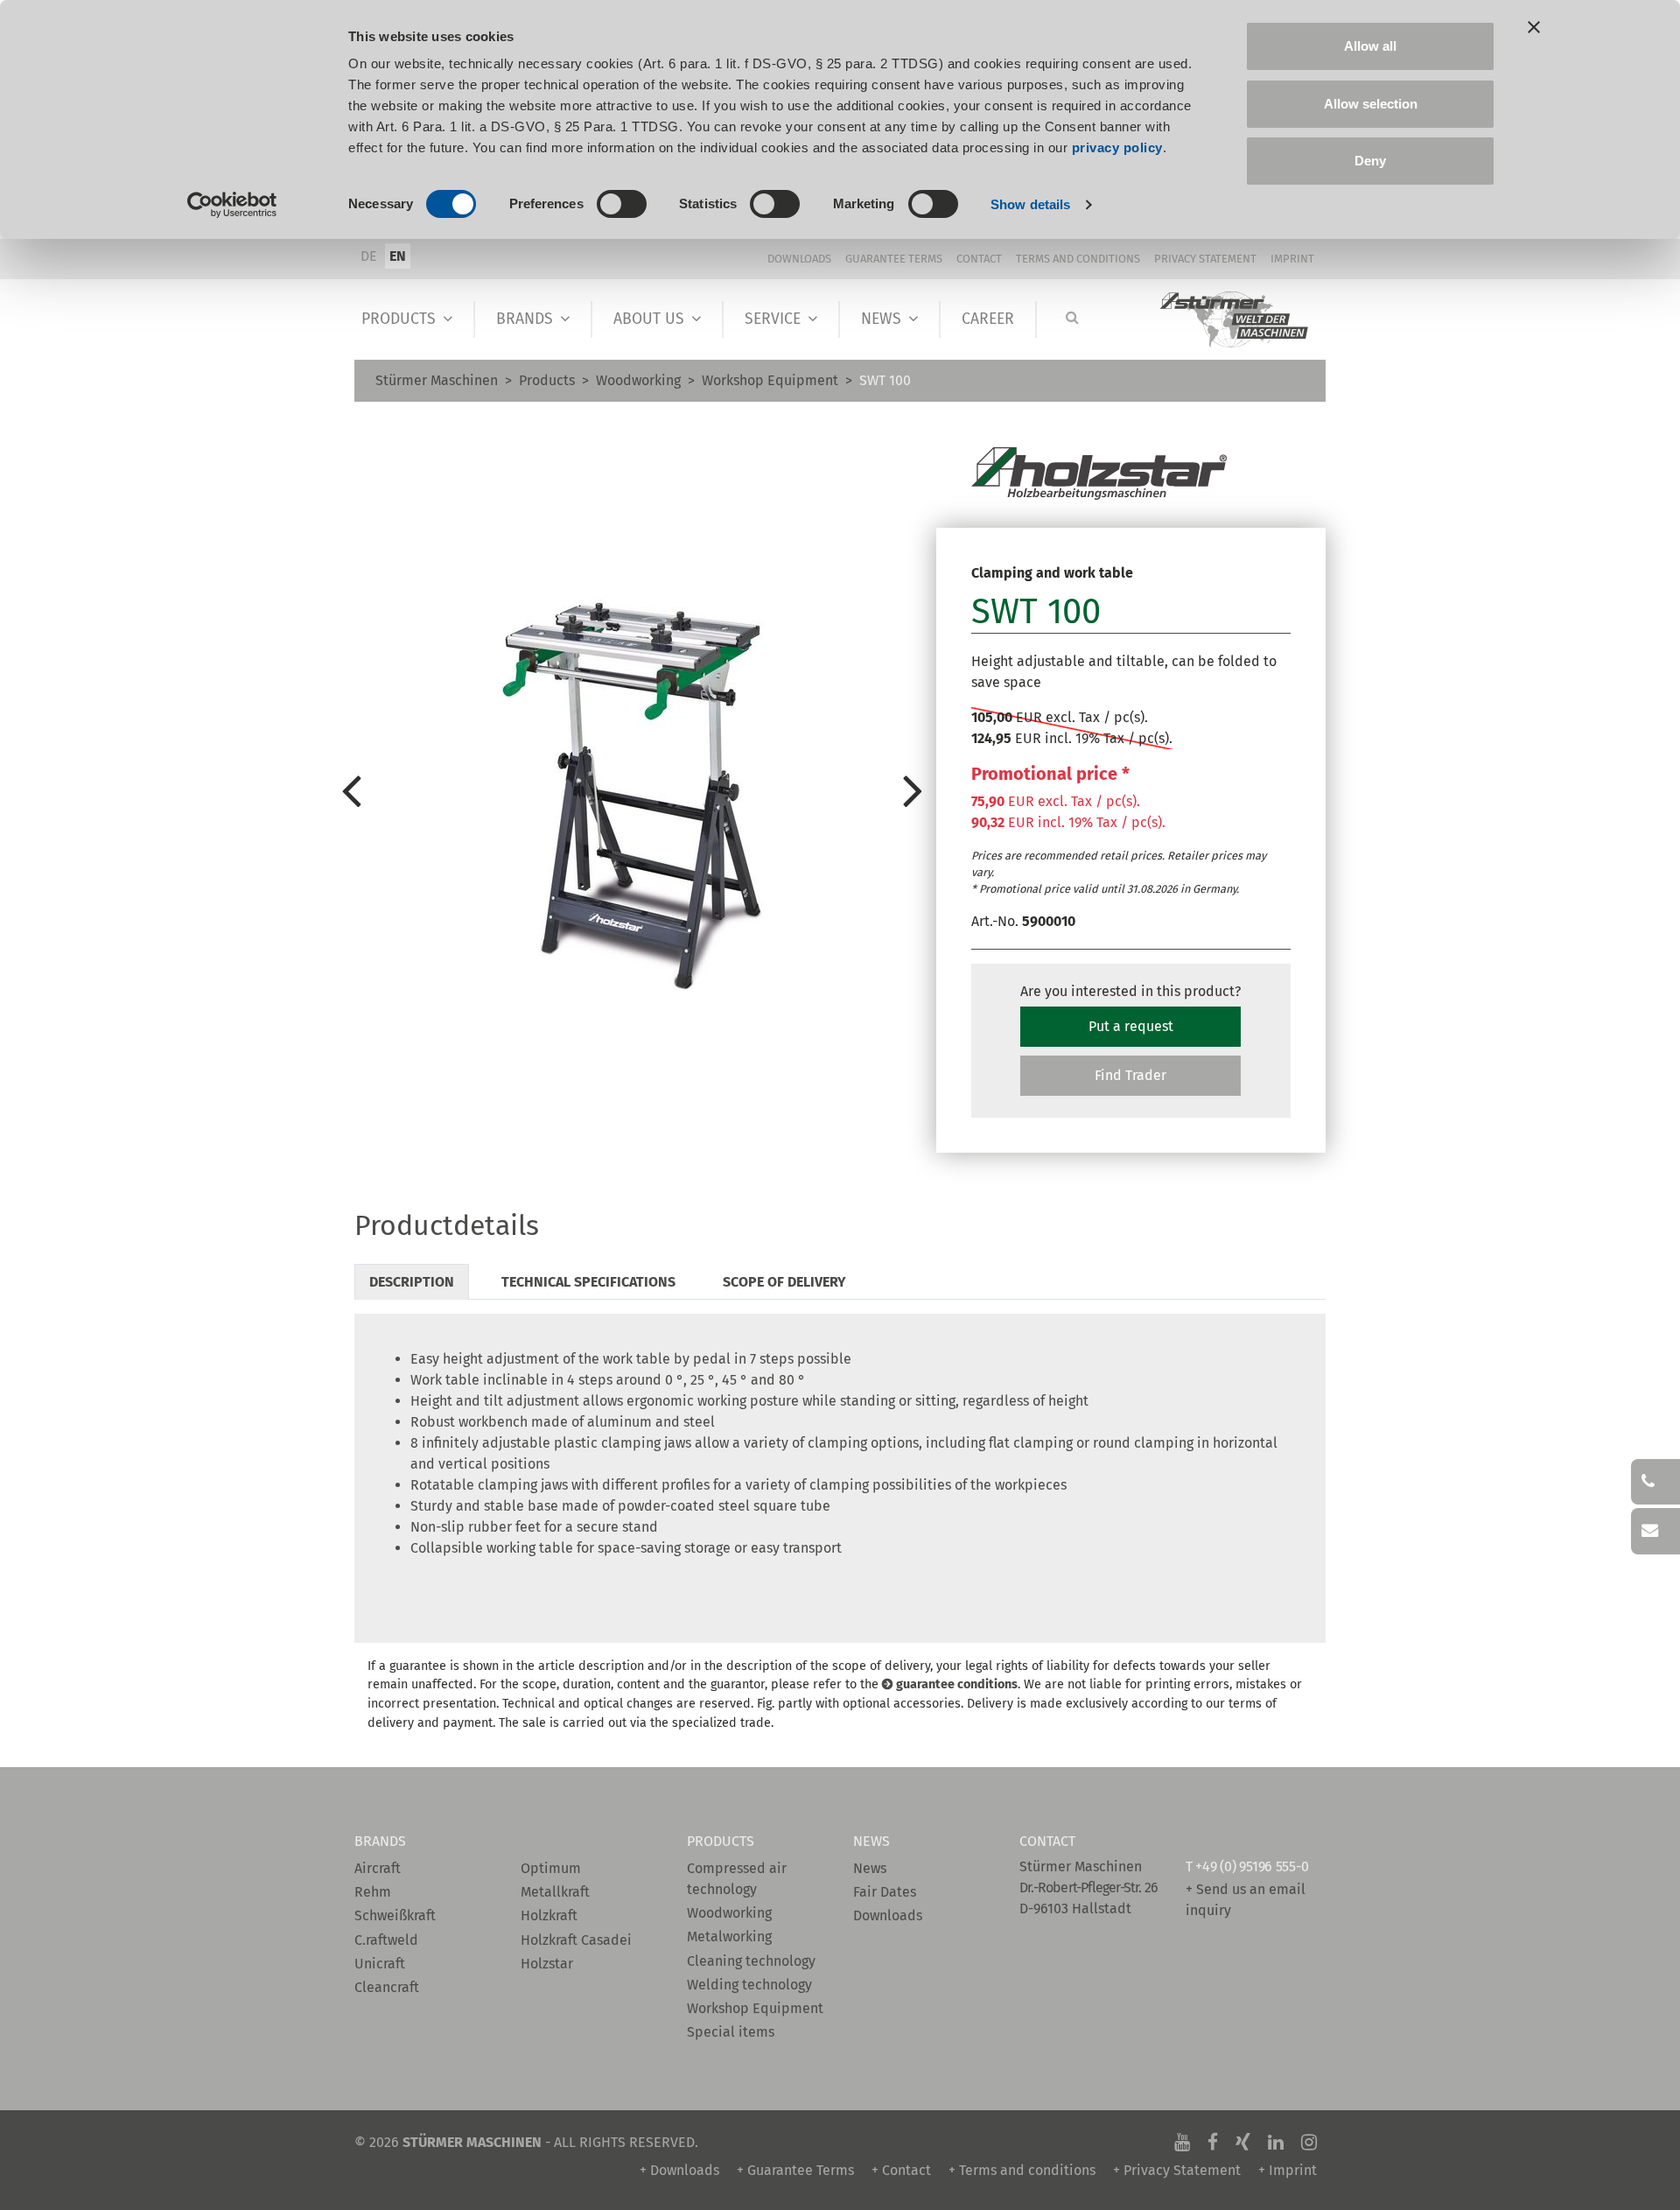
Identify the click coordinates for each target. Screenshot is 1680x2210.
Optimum (551, 1868)
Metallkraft (555, 1892)
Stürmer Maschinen (437, 380)
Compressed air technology (737, 1879)
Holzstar (547, 1964)
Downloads (799, 259)
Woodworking (638, 380)
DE (369, 256)
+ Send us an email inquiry (1246, 1900)
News (881, 319)
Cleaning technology (751, 1961)
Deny (1370, 161)
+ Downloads (679, 2170)
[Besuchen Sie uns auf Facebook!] (1213, 2142)
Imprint (1292, 259)
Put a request (1131, 1026)
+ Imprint (1288, 2170)
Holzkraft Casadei (576, 1940)
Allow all (1370, 46)
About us (649, 319)
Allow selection (1371, 104)
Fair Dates (885, 1892)
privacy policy (1117, 147)
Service (773, 319)
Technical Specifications (588, 1282)
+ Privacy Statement (1177, 2170)
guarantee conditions (957, 1684)
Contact (979, 259)
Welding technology (749, 1985)
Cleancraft (387, 1987)
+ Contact (901, 2170)
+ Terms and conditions (1022, 2170)
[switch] (622, 204)
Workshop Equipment (770, 380)
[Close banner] (1534, 27)
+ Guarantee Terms (795, 2170)
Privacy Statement (1205, 259)
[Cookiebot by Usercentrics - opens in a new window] (232, 205)
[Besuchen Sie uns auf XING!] (1243, 2142)
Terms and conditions (1078, 259)
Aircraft (378, 1868)
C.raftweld (386, 1940)
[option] (632, 789)
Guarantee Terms (894, 259)
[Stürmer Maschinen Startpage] (1235, 320)
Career (988, 319)
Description (412, 1282)
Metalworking (729, 1936)
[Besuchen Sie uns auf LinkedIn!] (1276, 2142)
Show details (1030, 204)
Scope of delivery (784, 1282)
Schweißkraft (395, 1915)
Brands (525, 319)
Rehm (373, 1892)
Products (399, 319)
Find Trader (1130, 1075)
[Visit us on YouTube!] (1182, 2142)
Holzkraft (549, 1915)
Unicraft (380, 1964)
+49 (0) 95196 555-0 (1252, 1866)
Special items (731, 2032)
